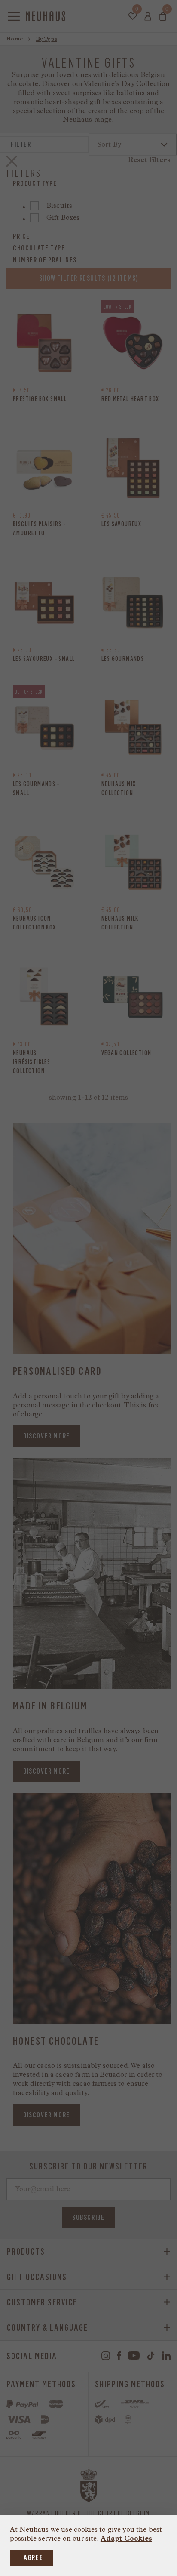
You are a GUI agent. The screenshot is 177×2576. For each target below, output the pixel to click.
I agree (32, 2558)
